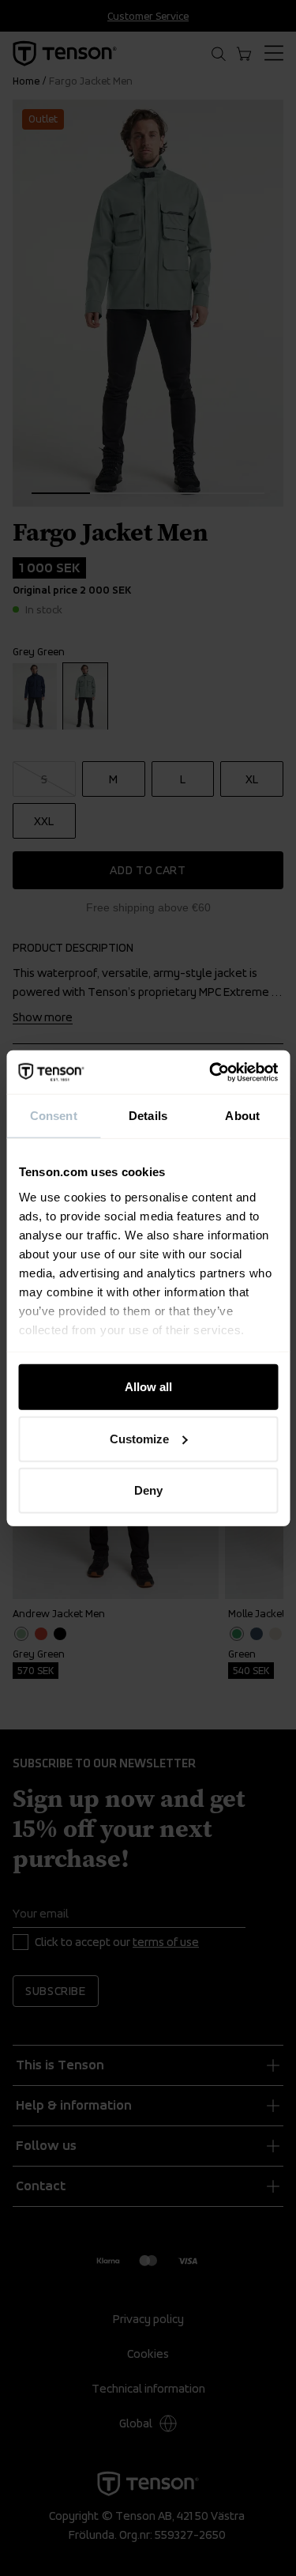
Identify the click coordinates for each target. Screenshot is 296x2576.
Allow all (148, 1387)
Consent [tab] (54, 1116)
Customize (139, 1438)
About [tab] (242, 1116)
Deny (148, 1490)
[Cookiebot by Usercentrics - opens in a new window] (211, 1072)
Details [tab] (148, 1116)
